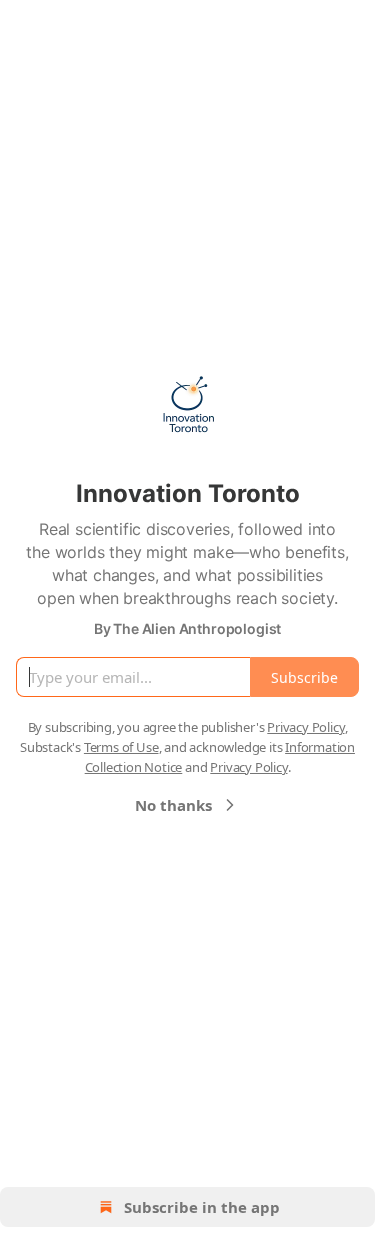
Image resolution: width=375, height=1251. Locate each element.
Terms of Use (121, 747)
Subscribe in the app (202, 1207)
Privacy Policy (305, 727)
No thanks (173, 805)
